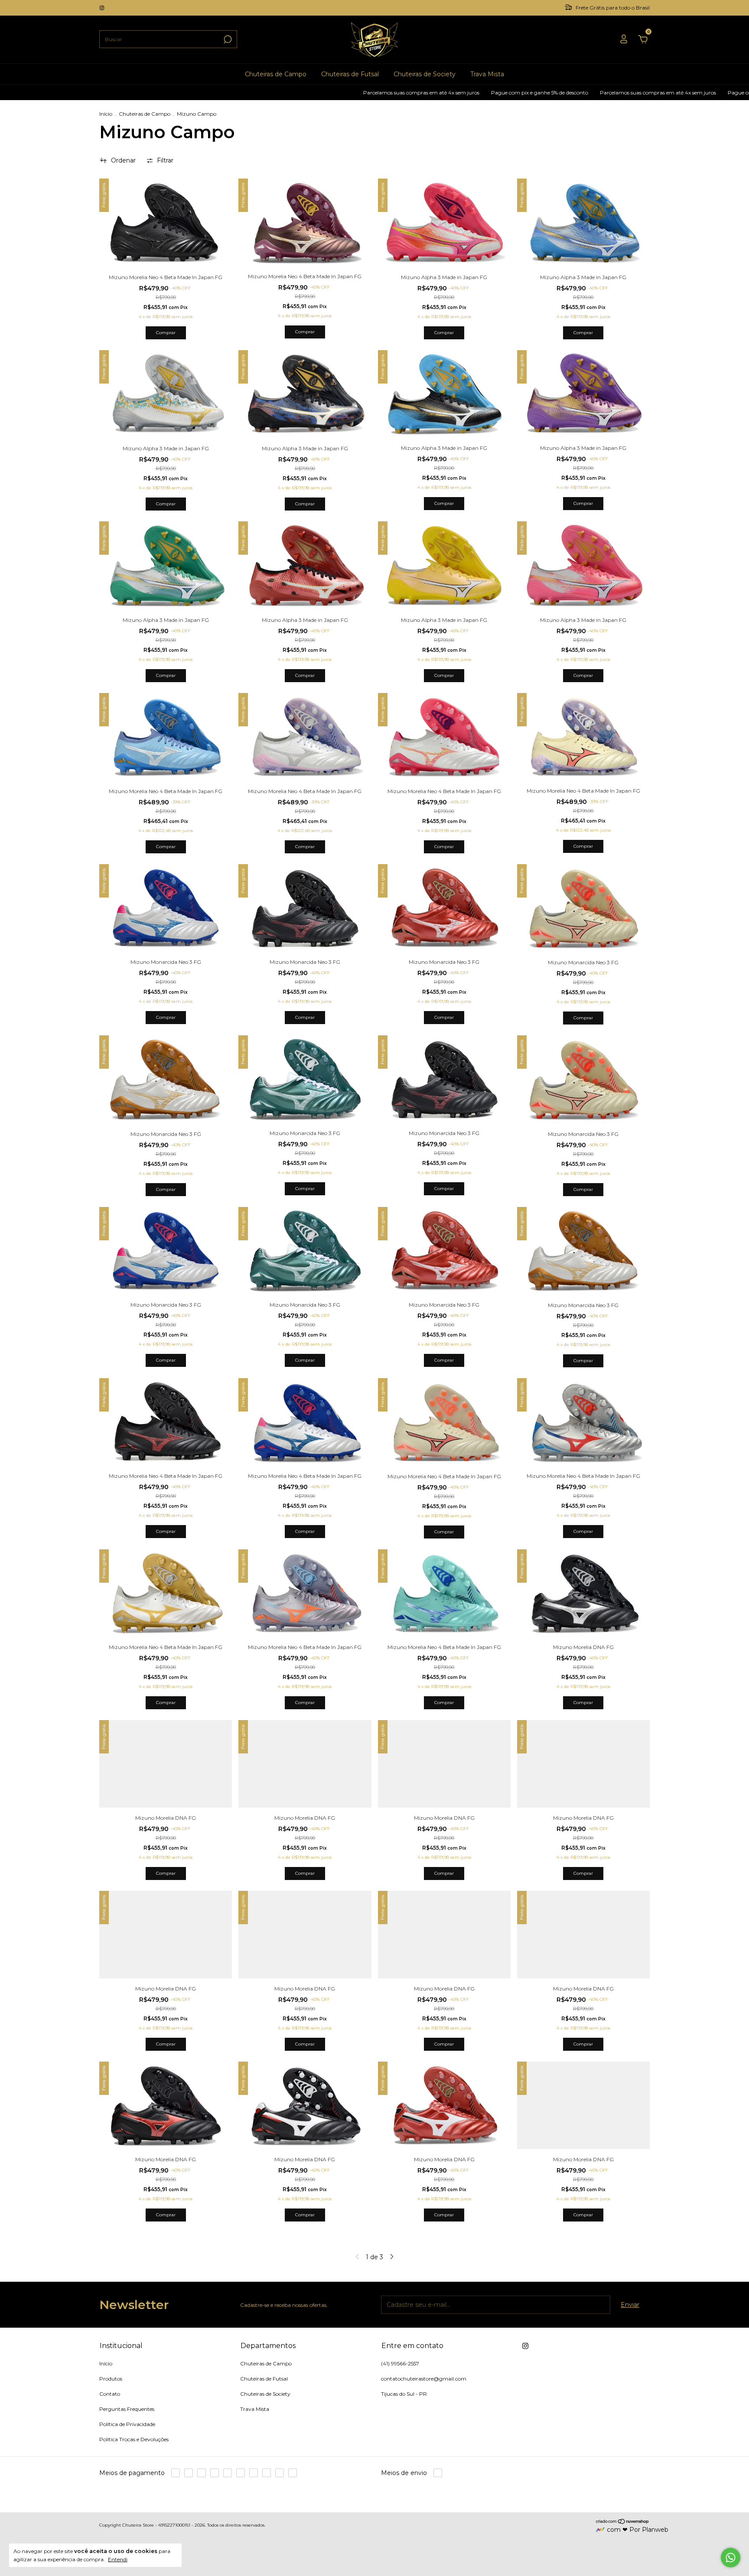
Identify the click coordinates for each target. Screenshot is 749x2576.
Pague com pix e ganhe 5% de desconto (418, 93)
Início (106, 114)
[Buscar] (227, 39)
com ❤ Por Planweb (638, 2530)
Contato (110, 2394)
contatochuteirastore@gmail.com (424, 2379)
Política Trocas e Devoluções (134, 2439)
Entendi (118, 2559)
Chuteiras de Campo (276, 74)
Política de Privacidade (127, 2424)
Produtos (111, 2379)
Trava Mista (487, 74)
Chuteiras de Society (425, 74)
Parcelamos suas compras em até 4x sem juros (299, 93)
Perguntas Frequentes (127, 2409)
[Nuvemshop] (623, 2522)
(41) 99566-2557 (400, 2363)
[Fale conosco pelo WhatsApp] (731, 2558)
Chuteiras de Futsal (350, 74)
